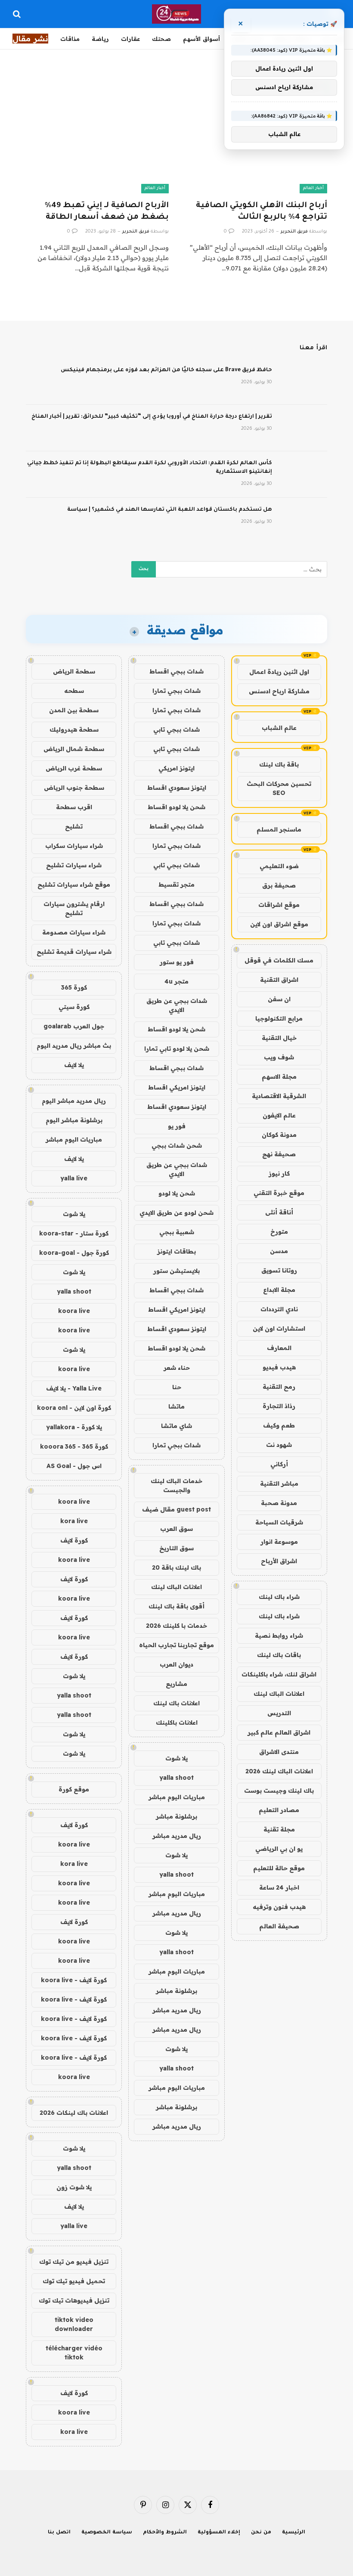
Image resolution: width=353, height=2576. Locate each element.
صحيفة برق (279, 885)
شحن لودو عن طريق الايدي (176, 1213)
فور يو (177, 1126)
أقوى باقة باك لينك (176, 1606)
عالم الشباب (279, 728)
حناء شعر (177, 1368)
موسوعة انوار (279, 1542)
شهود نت (279, 1445)
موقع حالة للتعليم (279, 1868)
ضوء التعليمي (279, 866)
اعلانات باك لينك (176, 1703)
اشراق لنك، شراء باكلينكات (279, 1674)
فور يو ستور (177, 962)
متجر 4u (176, 981)
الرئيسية (294, 2533)
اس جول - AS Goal (74, 1466)
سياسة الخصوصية (107, 2533)
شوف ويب (279, 1057)
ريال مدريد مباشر (177, 1836)
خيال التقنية (279, 1038)
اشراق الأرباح (279, 1561)
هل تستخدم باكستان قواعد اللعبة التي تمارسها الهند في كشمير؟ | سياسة (170, 510)
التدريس (279, 1713)
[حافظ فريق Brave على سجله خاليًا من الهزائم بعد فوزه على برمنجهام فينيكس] (303, 382)
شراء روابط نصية (279, 1636)
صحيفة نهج (279, 1154)
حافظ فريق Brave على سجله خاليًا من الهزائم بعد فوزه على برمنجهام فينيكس (166, 370)
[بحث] (18, 14)
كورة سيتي (74, 1007)
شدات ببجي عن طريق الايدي (177, 1005)
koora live (74, 1311)
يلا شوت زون (74, 2187)
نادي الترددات (279, 1309)
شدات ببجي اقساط (176, 671)
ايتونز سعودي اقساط (177, 788)
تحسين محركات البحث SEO (279, 788)
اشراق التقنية (279, 980)
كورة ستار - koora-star (74, 1233)
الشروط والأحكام (165, 2533)
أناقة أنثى (279, 1212)
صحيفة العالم (279, 1926)
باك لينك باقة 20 (176, 1567)
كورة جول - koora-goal (74, 1253)
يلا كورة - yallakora (74, 1427)
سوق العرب (176, 1529)
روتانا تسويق (279, 1270)
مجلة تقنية (279, 1829)
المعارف (279, 1348)
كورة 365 (74, 987)
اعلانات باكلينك (177, 1723)
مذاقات (70, 39)
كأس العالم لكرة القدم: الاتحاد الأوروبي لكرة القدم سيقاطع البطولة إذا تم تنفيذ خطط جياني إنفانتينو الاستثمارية (150, 468)
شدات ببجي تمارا (176, 691)
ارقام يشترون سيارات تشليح (74, 908)
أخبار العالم (313, 188)
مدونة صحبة (279, 1503)
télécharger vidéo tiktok (74, 2353)
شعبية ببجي (177, 1232)
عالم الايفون (279, 1115)
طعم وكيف (279, 1425)
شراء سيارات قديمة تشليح (74, 952)
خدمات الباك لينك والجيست (176, 1485)
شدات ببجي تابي (176, 729)
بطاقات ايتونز (176, 1251)
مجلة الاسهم (279, 1077)
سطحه (74, 691)
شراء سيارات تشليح (74, 865)
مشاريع (176, 1684)
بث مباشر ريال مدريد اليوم (74, 1046)
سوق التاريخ (176, 1548)
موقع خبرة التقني (279, 1193)
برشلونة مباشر (176, 1816)
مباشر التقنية (279, 1484)
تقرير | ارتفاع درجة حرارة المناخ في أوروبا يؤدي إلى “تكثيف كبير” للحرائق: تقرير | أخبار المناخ (152, 417)
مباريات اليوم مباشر (177, 1797)
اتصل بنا (59, 2533)
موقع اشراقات (279, 905)
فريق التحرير (294, 232)
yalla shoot (176, 1778)
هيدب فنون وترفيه (279, 1907)
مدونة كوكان (279, 1135)
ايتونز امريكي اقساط (177, 1087)
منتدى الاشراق (279, 1752)
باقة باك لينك (279, 764)
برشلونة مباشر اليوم (74, 1120)
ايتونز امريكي (176, 768)
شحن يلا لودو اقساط (176, 807)
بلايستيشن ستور (176, 1271)
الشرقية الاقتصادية (279, 1096)
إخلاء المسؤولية (219, 2533)
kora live (74, 1521)
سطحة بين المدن (74, 710)
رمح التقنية (279, 1387)
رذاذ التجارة (279, 1406)
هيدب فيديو (279, 1367)
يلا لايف (74, 1065)
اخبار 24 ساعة (279, 1887)
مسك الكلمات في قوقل (279, 960)
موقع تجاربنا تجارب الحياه (176, 1645)
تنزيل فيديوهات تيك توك (74, 2300)
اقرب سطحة (74, 807)
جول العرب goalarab (74, 1026)
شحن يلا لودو (177, 1193)
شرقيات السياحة (279, 1522)
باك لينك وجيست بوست (279, 1791)
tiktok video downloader (74, 2324)
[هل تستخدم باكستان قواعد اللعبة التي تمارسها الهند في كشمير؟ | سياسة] (303, 521)
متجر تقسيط (176, 885)
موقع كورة (74, 1789)
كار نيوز (279, 1173)
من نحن (261, 2533)
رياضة (100, 39)
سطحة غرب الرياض (74, 768)
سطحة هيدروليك (74, 729)
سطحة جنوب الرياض (74, 788)
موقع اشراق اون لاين (279, 924)
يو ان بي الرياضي (279, 1849)
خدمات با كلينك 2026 (176, 1626)
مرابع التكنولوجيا (279, 1018)
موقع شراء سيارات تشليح (74, 885)
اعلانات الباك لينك (279, 1694)
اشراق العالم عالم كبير (279, 1732)
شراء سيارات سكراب (74, 846)
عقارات (130, 39)
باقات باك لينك (279, 1655)
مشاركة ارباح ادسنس (279, 691)
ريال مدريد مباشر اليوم (74, 1101)
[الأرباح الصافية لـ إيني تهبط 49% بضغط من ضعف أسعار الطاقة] (97, 153)
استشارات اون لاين (279, 1328)
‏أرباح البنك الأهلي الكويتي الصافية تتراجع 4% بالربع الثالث (262, 212)
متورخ (279, 1232)
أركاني (279, 1464)
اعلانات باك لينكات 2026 (74, 2113)
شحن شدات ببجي (177, 1145)
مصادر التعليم (279, 1810)
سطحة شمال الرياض (74, 749)
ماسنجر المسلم (279, 829)
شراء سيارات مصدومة (74, 932)
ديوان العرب (176, 1664)
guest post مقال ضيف (176, 1509)
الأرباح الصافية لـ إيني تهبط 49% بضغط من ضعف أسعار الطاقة (107, 212)
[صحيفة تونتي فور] (177, 14)
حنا (177, 1387)
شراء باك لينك (279, 1597)
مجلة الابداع (279, 1290)
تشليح (74, 826)
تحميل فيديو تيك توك (74, 2281)
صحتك (161, 39)
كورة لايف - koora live (74, 1980)
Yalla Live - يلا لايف (74, 1388)
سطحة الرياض (74, 671)
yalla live (74, 1178)
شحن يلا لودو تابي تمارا (177, 1049)
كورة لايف (74, 1540)
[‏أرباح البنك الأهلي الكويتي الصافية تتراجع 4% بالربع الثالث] (256, 153)
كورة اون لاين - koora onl (74, 1408)
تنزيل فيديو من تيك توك (74, 2262)
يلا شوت (176, 1758)
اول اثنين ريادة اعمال (279, 672)
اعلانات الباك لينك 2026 (279, 1771)
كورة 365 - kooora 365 (74, 1446)
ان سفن (279, 999)
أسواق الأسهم (201, 39)
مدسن (279, 1251)
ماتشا (176, 1406)
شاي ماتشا (176, 1426)
